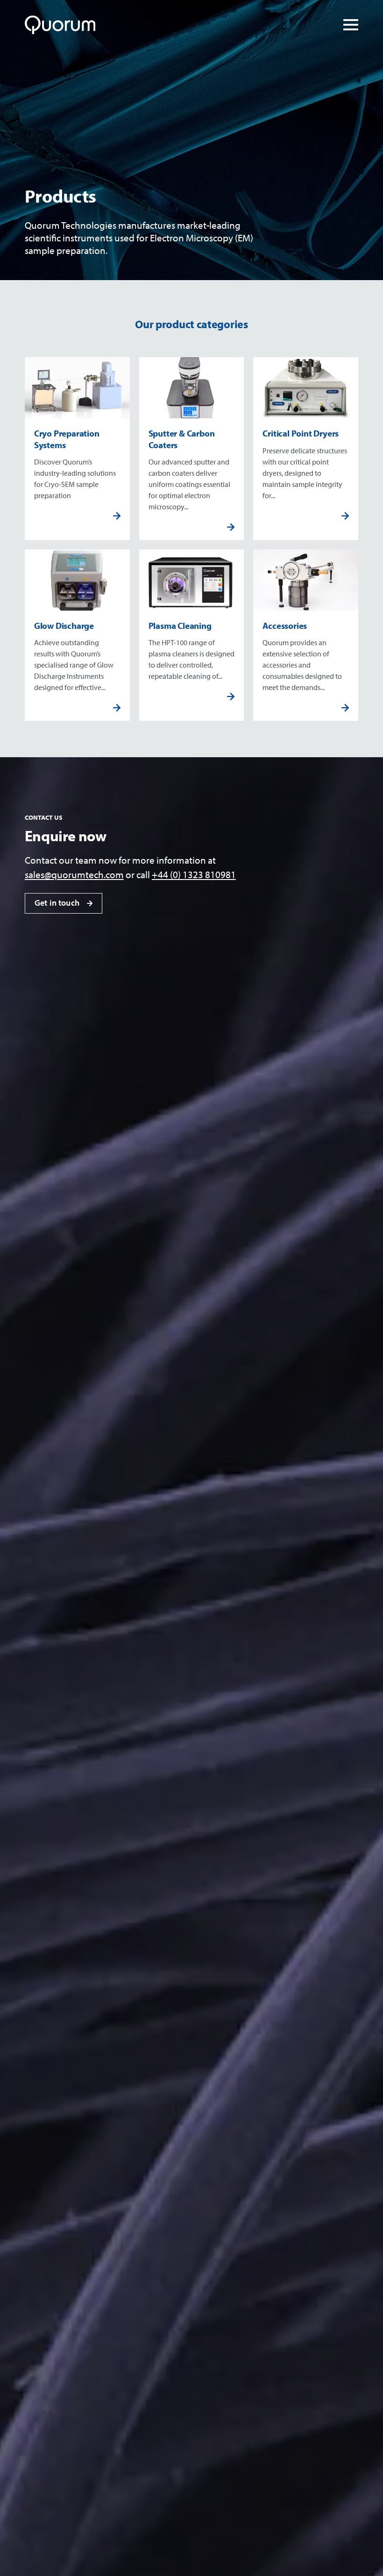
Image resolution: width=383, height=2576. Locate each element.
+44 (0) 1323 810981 (194, 874)
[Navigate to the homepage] (62, 25)
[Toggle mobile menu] (351, 25)
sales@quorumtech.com (74, 874)
